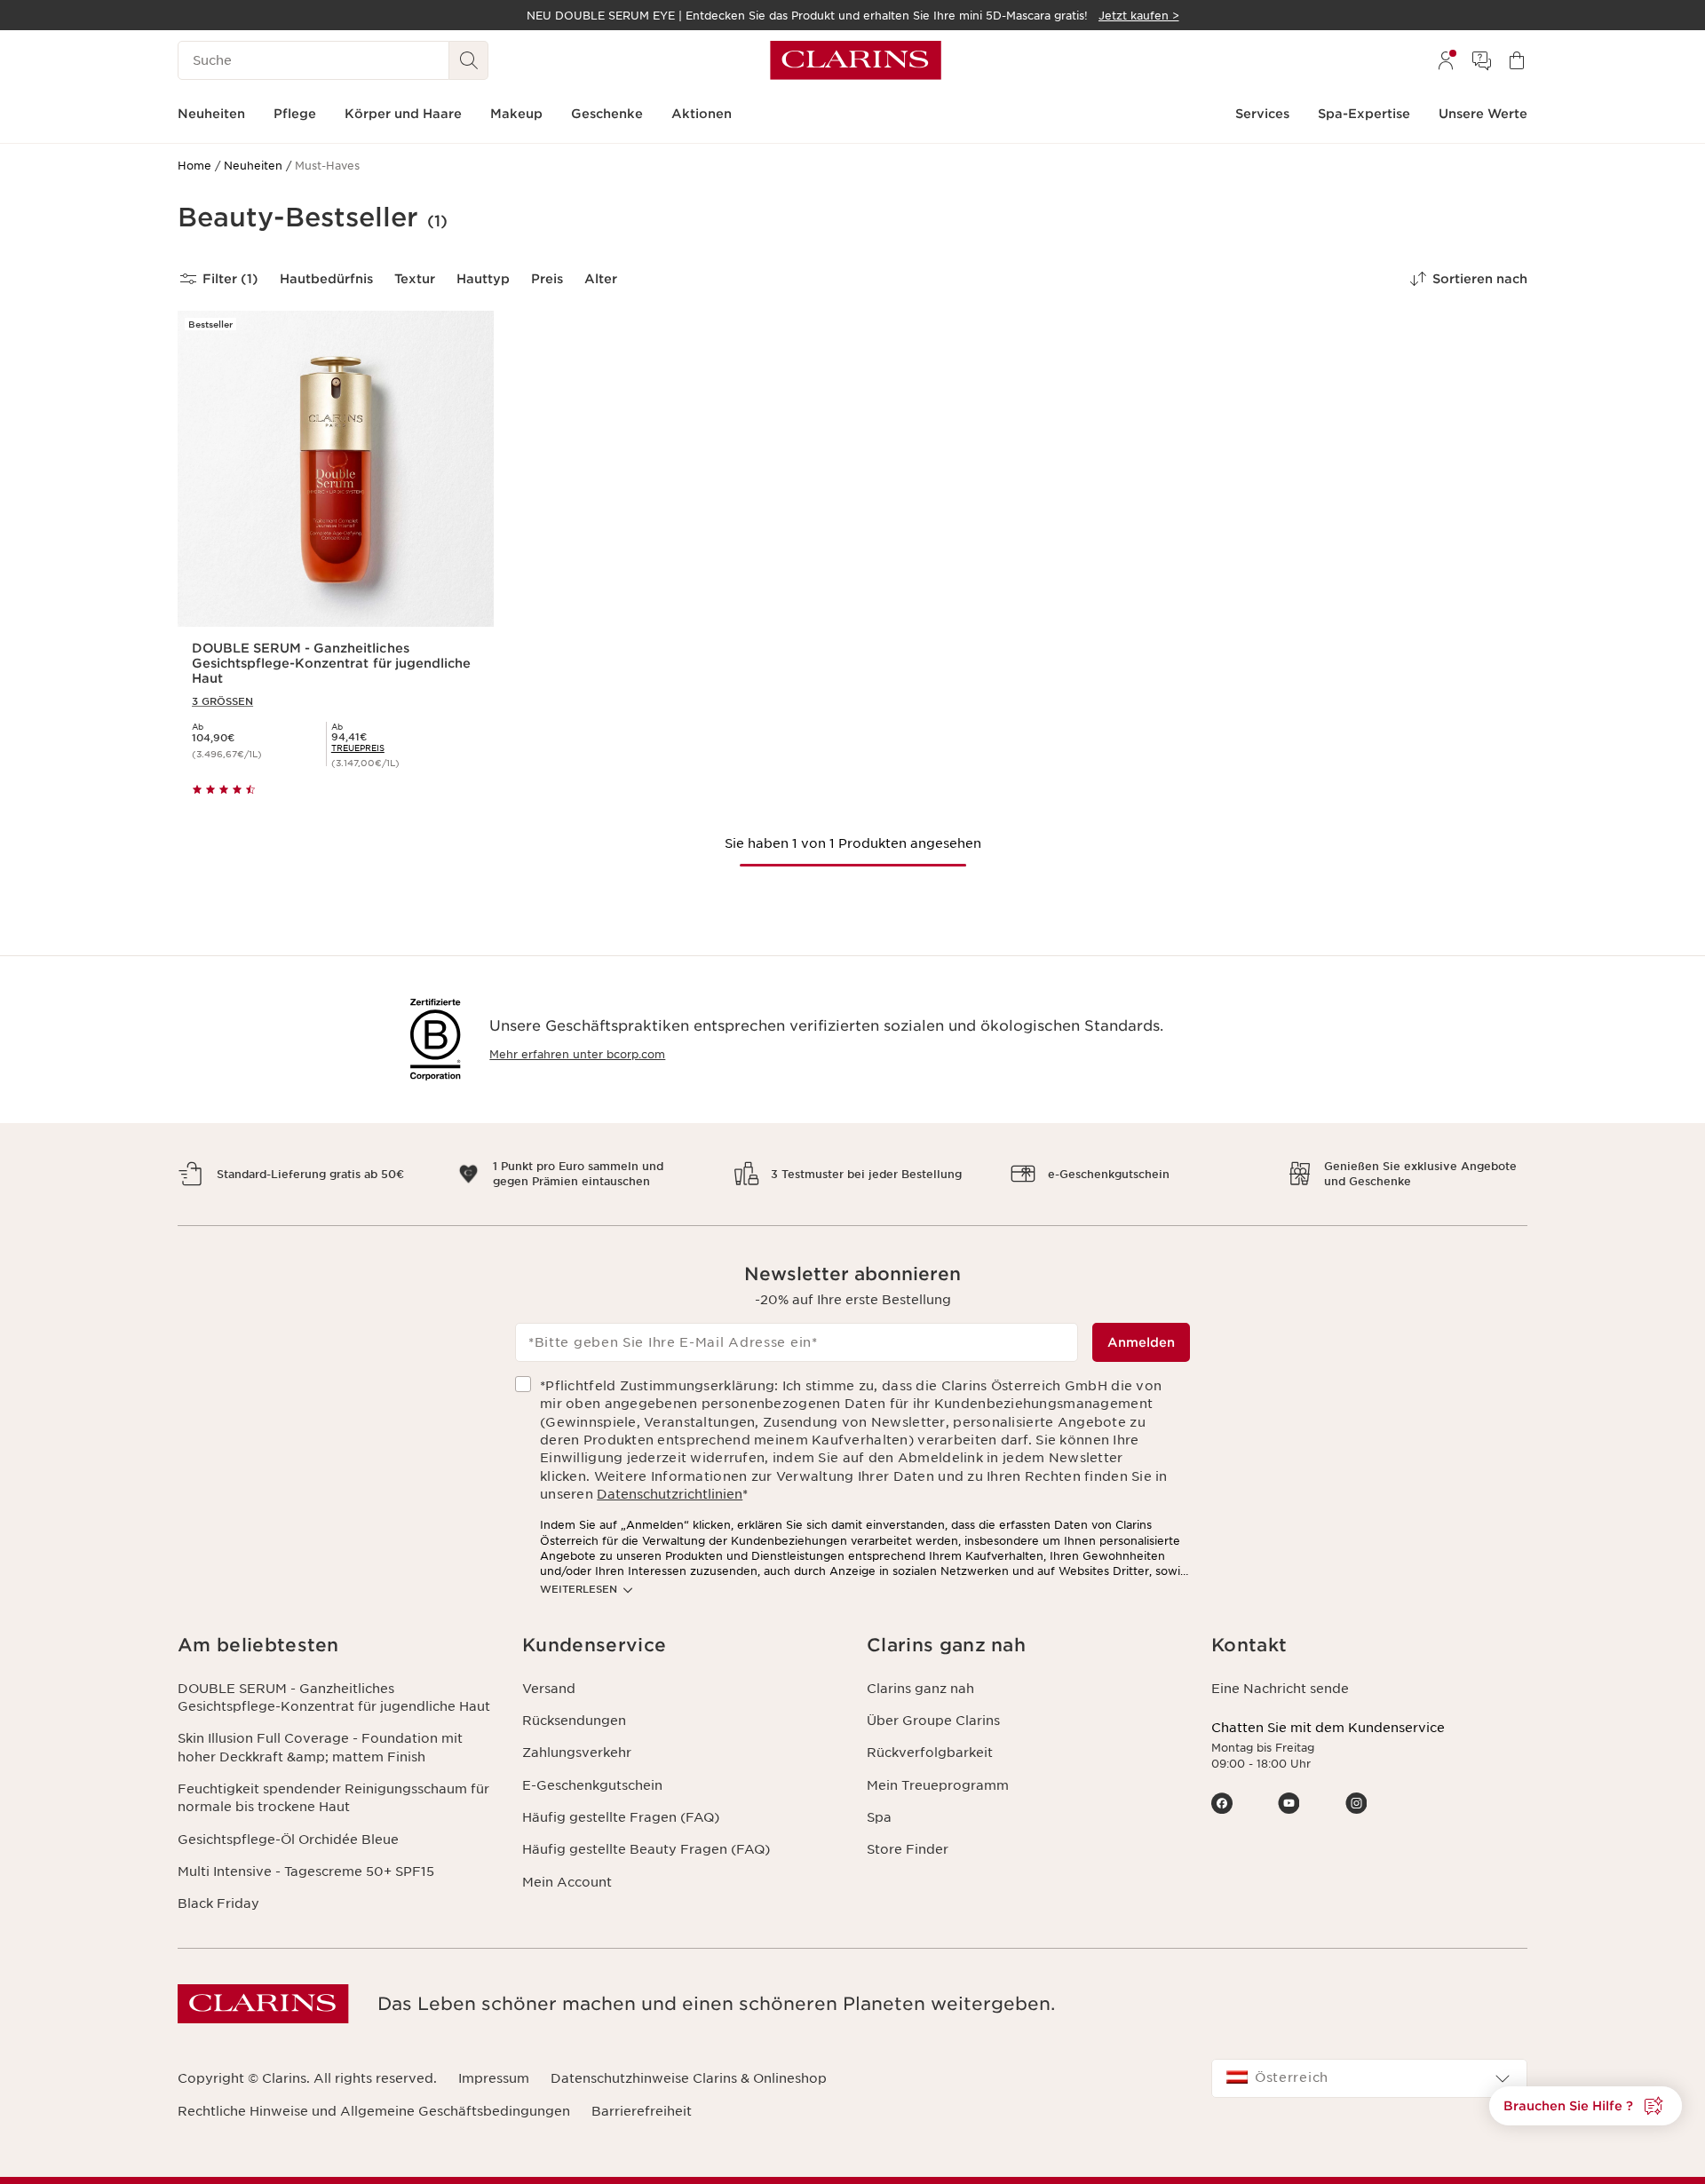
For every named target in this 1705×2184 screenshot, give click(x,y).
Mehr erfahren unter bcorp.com (577, 1054)
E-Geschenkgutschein (592, 1785)
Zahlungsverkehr (577, 1753)
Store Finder (908, 1849)
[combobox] (1369, 2078)
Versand (549, 1689)
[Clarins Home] (856, 60)
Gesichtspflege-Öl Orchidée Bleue (288, 1840)
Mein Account (567, 1882)
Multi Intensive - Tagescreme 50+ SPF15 (306, 1871)
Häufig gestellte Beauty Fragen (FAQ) (646, 1849)
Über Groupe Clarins (933, 1721)
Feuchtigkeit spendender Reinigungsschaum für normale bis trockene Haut (333, 1798)
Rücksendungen (574, 1721)
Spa (879, 1817)
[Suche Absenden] (469, 60)
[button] (1586, 2106)
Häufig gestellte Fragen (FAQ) (621, 1817)
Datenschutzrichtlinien (670, 1494)
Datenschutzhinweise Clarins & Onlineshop (689, 2078)
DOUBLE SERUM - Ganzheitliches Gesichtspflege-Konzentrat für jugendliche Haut (334, 1697)
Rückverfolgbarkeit (930, 1753)
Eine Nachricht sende (1280, 1689)
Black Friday (218, 1903)
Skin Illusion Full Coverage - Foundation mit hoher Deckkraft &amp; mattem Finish (320, 1747)
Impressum (494, 2078)
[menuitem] (1446, 60)
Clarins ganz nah (920, 1689)
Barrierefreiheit (642, 2111)
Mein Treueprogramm (938, 1785)
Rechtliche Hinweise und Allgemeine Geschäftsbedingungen (374, 2111)
